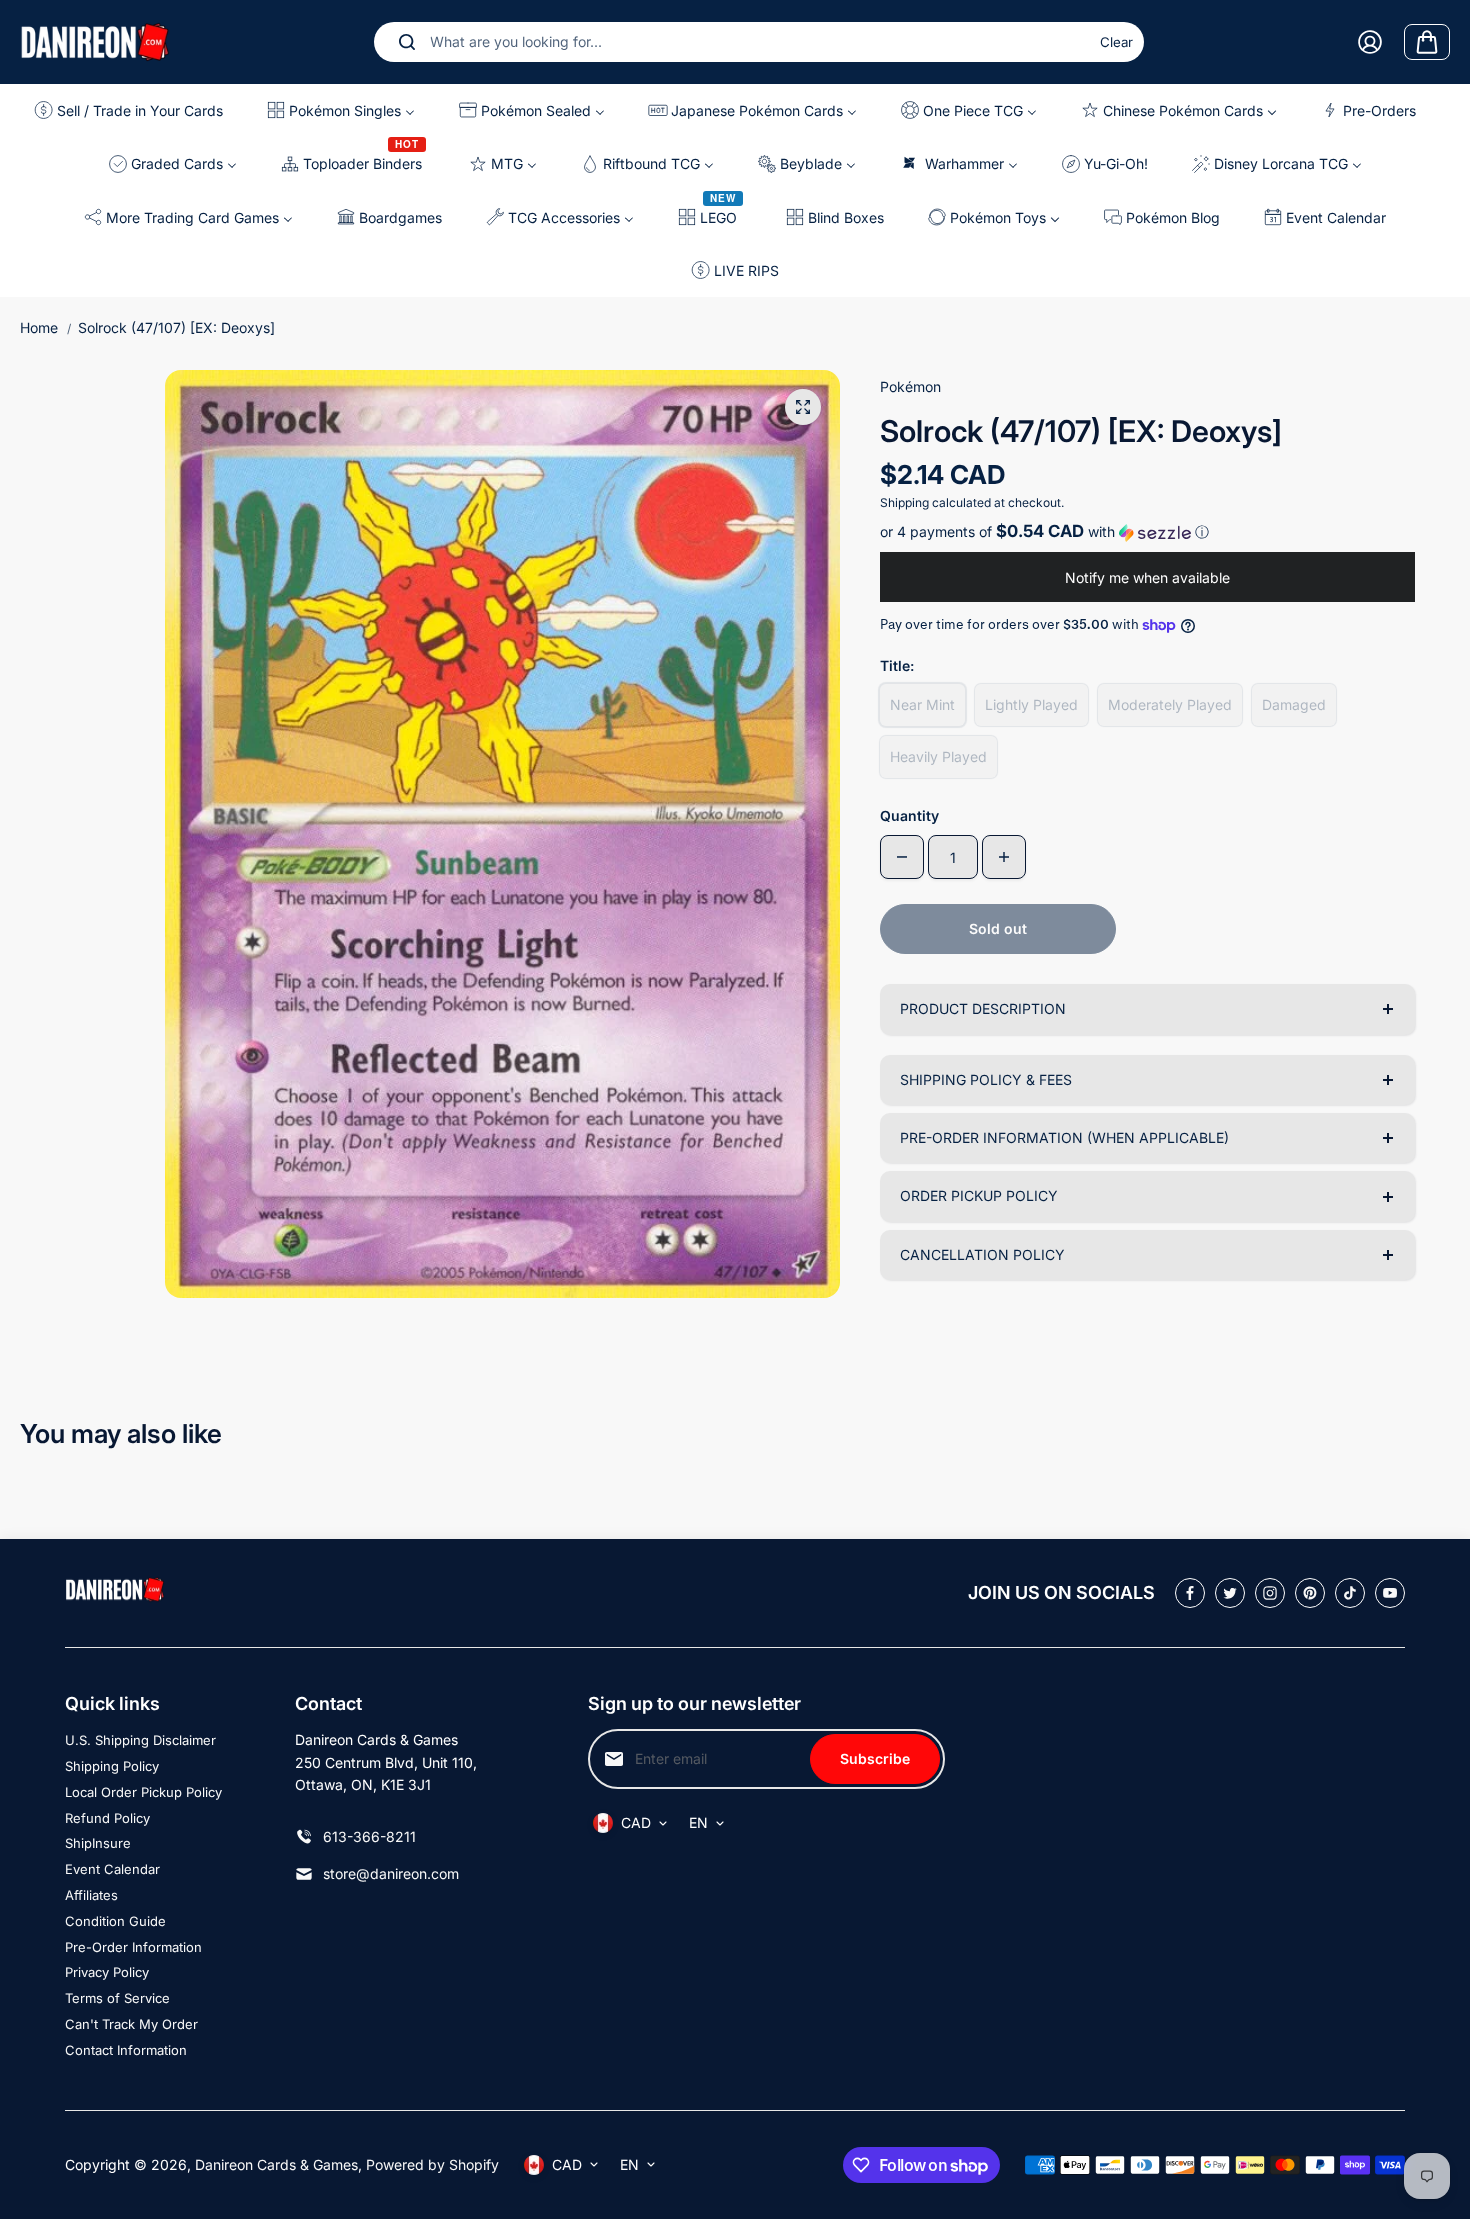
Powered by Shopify (432, 2164)
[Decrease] (902, 857)
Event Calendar (112, 1869)
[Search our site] (407, 42)
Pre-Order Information (133, 1947)
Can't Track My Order (131, 2024)
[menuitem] (134, 110)
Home (39, 327)
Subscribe (875, 1758)
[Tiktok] (1350, 1593)
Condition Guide (115, 1921)
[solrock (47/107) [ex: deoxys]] (803, 407)
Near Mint (922, 704)
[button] (1147, 532)
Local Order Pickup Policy (143, 1792)
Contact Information (126, 2050)
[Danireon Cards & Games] (95, 41)
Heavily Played (938, 756)
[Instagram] (1270, 1593)
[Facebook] (1190, 1593)
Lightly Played (1031, 704)
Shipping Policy (112, 1766)
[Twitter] (1230, 1593)
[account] (1370, 42)
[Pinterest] (1310, 1593)
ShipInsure (98, 1843)
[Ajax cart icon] (1427, 42)
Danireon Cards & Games (276, 2164)
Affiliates (91, 1895)
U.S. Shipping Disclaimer (140, 1740)
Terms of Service (117, 1998)
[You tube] (1390, 1593)
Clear (1116, 42)
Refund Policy (107, 1818)
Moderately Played (1170, 704)
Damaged (1294, 704)
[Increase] (1004, 857)
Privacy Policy (107, 1972)
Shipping (904, 502)
